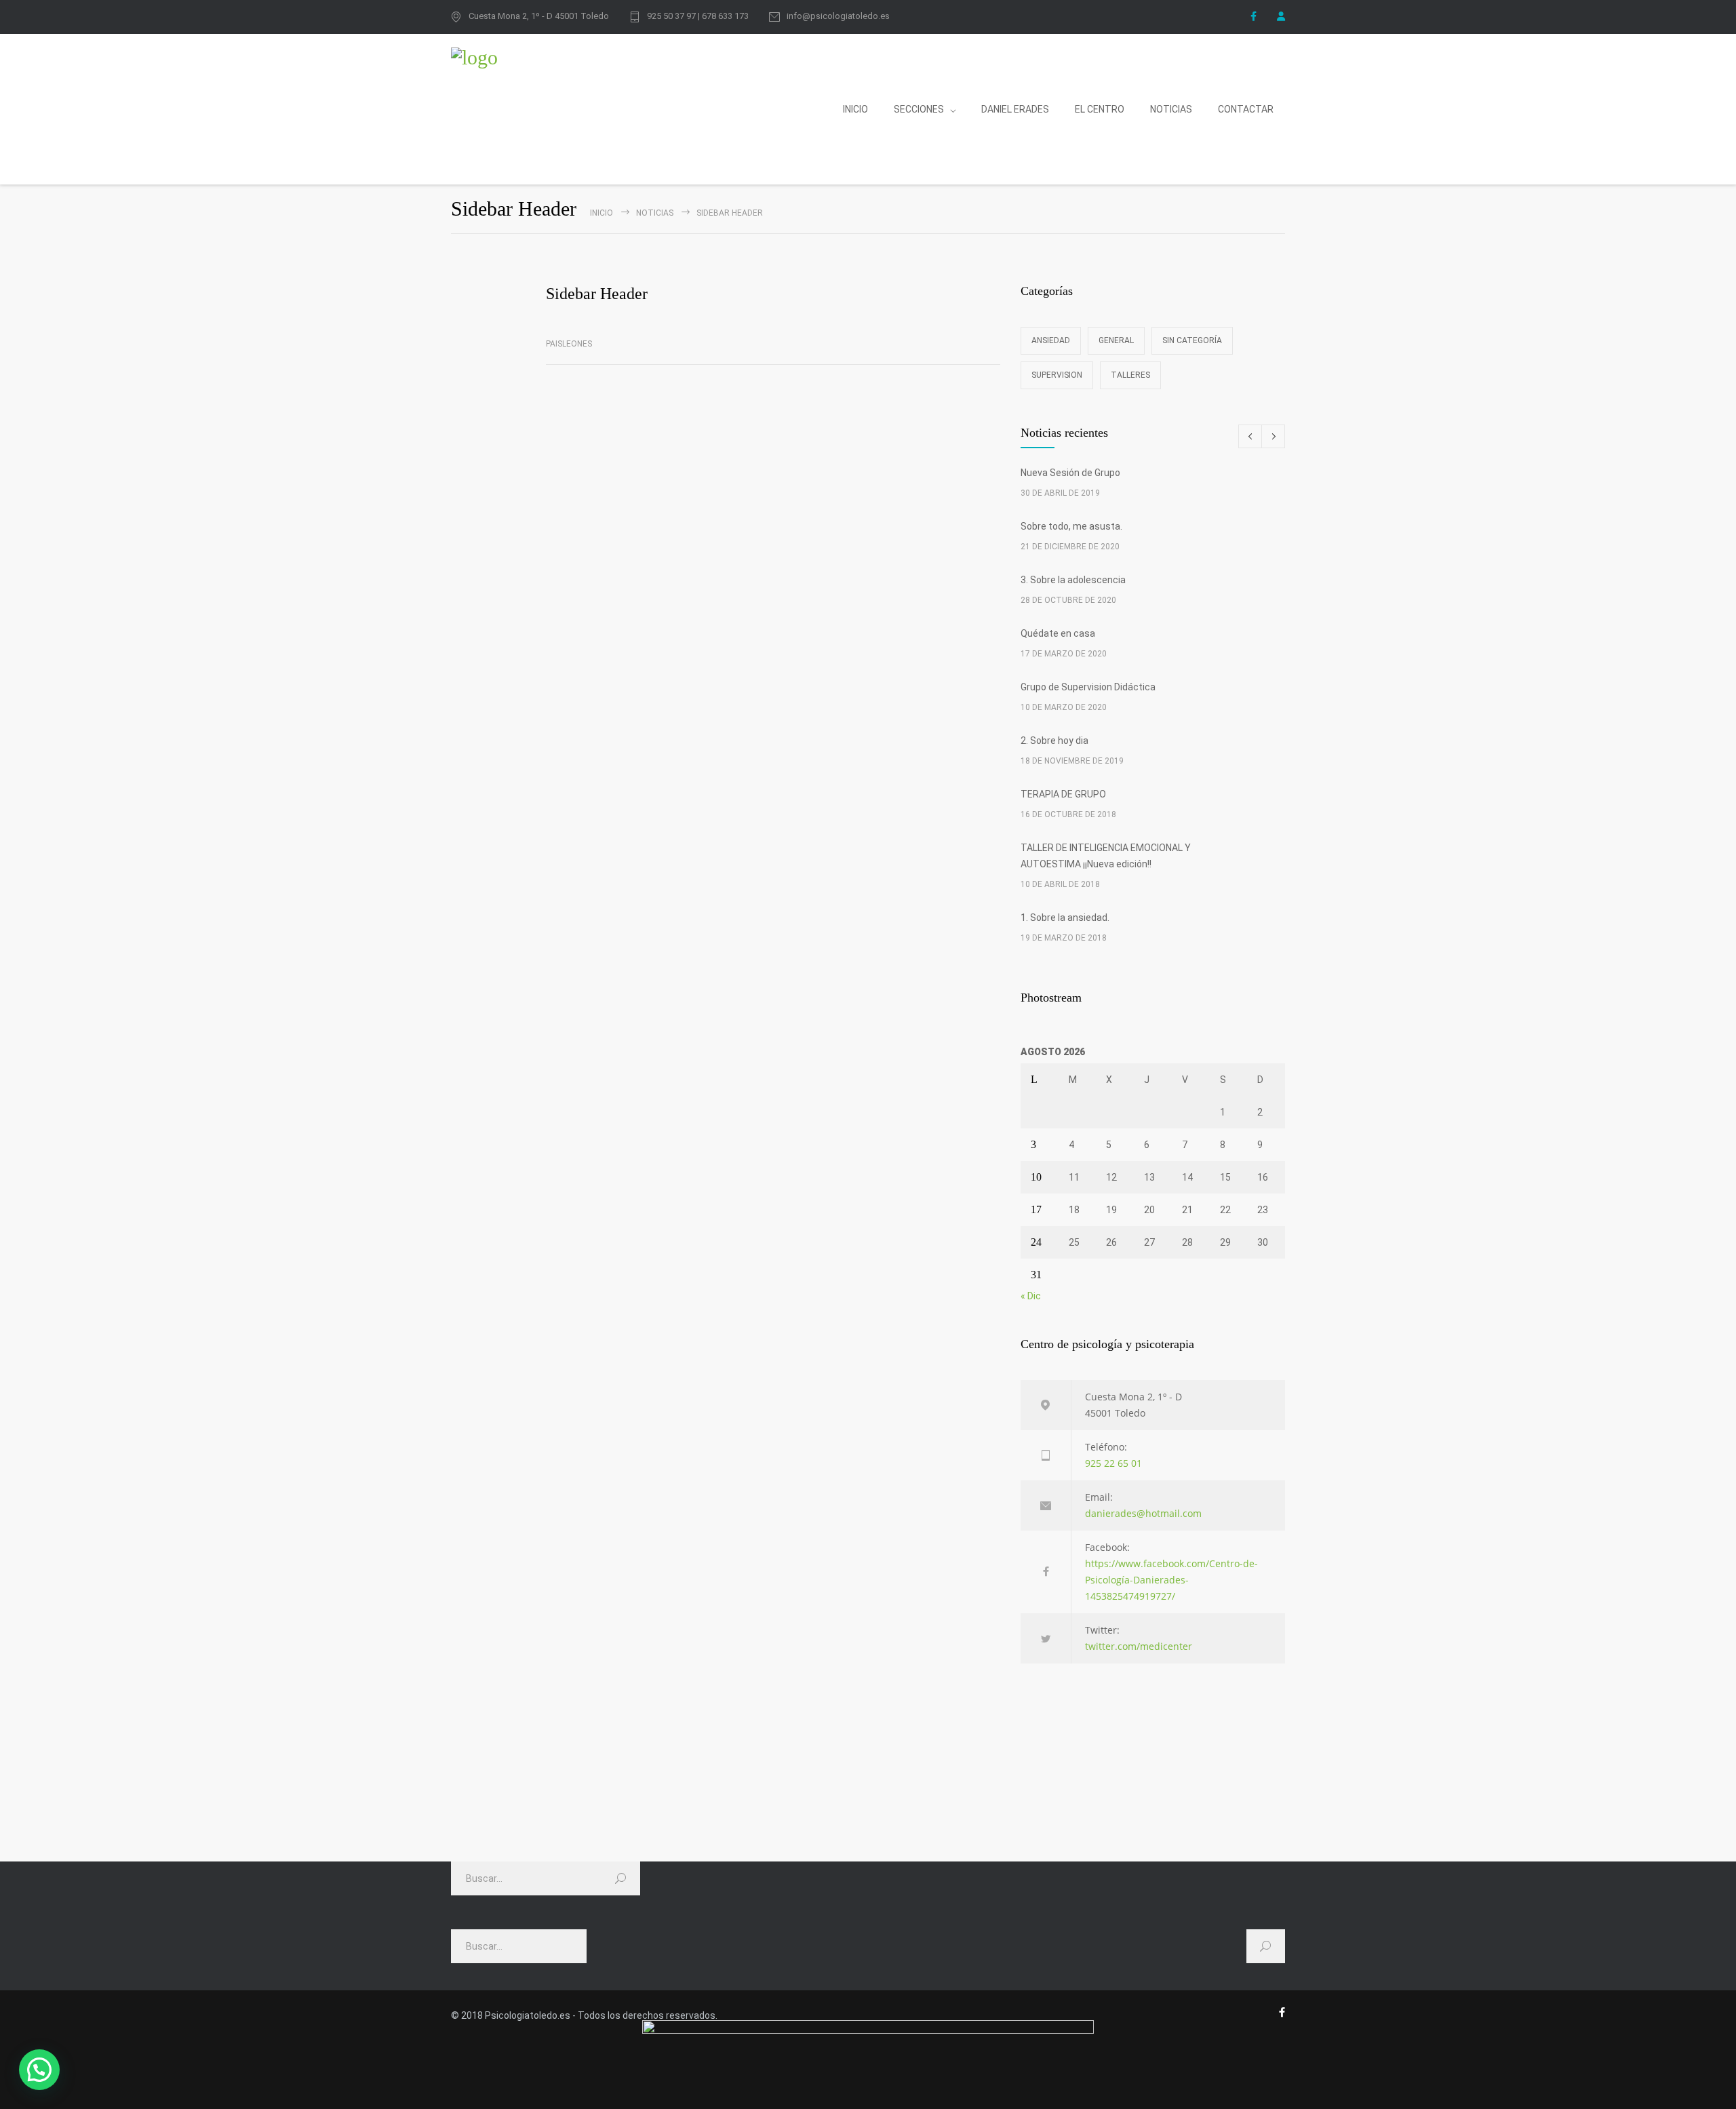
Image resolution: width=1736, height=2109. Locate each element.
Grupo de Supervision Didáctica (1088, 687)
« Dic (1031, 1296)
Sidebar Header (597, 294)
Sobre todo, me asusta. (1071, 526)
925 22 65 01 (1113, 1463)
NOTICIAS (1171, 109)
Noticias (655, 213)
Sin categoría (1192, 340)
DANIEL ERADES (1015, 109)
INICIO (855, 109)
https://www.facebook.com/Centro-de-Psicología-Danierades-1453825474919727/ (1171, 1580)
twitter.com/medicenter (1139, 1646)
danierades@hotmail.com (1143, 1513)
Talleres (1130, 375)
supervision (1057, 375)
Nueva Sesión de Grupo (1070, 473)
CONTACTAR (1246, 109)
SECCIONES (919, 109)
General (1116, 340)
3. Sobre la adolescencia (1073, 580)
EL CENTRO (1100, 109)
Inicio (601, 213)
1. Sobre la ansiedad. (1065, 918)
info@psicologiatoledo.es (838, 16)
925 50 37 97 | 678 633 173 (698, 16)
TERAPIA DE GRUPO (1063, 794)
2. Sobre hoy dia (1054, 741)
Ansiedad (1051, 340)
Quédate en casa (1058, 633)
